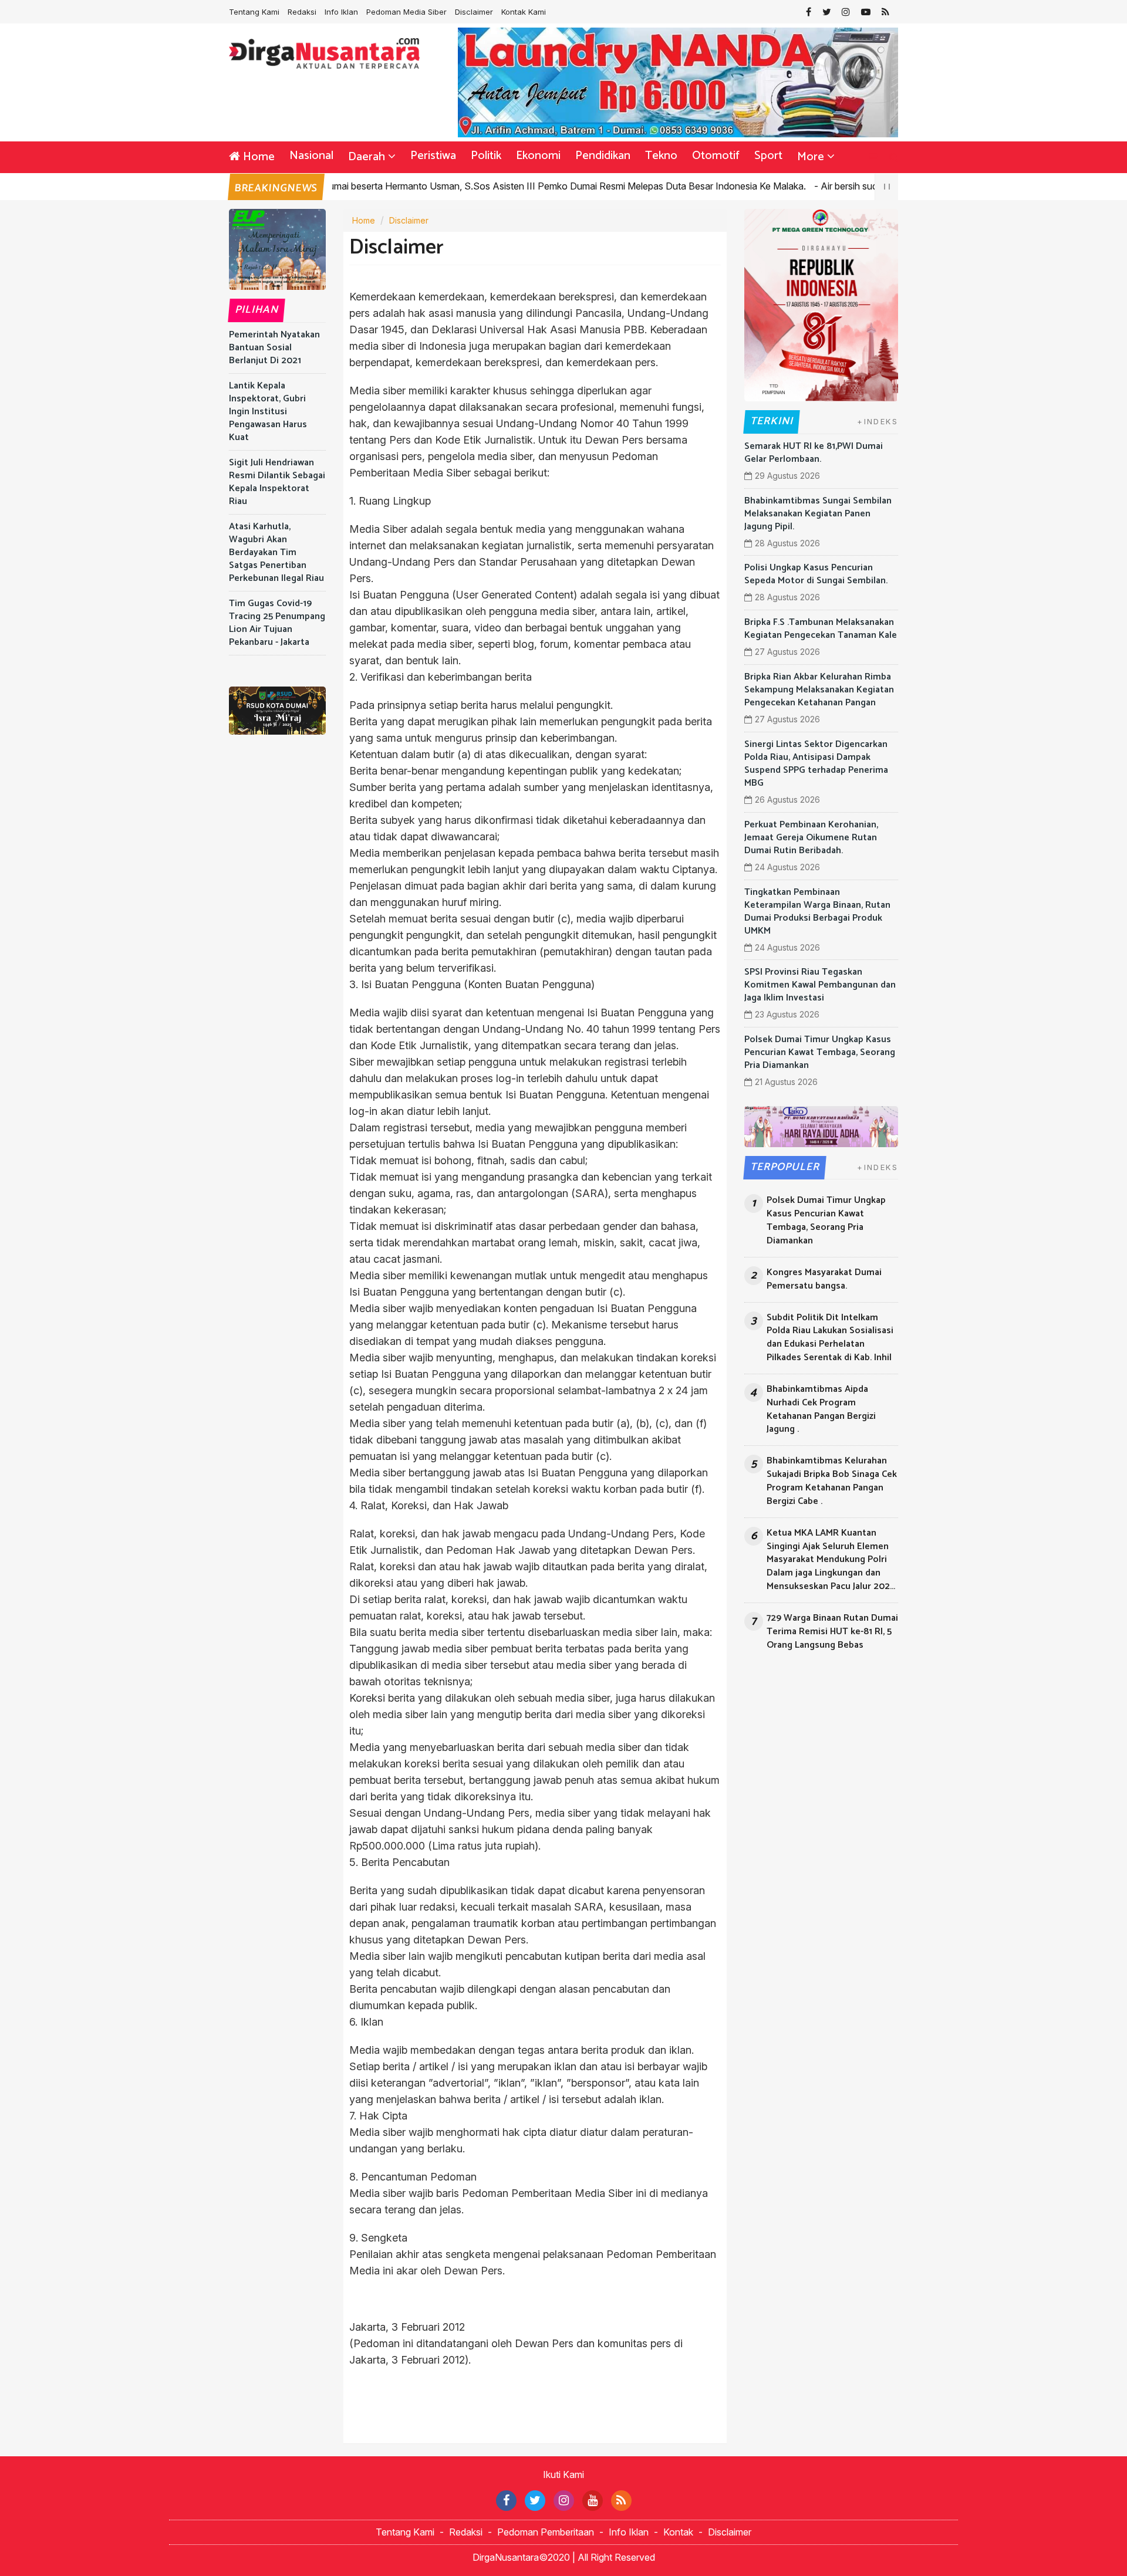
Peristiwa (433, 156)
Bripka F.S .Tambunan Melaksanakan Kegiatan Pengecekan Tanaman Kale (821, 629)
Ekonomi (538, 156)
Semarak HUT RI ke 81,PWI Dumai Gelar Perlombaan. (814, 453)
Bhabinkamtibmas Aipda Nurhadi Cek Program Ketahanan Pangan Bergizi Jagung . (821, 1410)
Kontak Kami (524, 12)
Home (257, 157)
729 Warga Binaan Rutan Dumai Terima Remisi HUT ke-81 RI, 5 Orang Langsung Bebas (832, 1632)
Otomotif (716, 156)
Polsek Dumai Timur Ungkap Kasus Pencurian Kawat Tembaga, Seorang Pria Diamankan (820, 1052)
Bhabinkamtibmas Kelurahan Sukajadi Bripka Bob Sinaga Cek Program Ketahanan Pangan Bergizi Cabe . (832, 1481)
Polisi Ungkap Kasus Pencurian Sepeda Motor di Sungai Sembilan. (816, 574)
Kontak (678, 2532)
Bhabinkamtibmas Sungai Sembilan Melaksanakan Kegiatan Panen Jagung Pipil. (818, 514)
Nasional (311, 156)
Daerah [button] (367, 157)
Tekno (661, 156)
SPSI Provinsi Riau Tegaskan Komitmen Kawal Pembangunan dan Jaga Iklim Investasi (820, 985)
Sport (768, 156)
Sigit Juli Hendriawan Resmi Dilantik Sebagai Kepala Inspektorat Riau (277, 482)
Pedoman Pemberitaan (546, 2532)
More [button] (811, 157)
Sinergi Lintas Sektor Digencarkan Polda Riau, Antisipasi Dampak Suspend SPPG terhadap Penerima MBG (816, 764)
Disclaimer (474, 12)
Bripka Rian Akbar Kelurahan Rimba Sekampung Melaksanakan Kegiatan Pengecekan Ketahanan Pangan (819, 690)
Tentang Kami (254, 12)
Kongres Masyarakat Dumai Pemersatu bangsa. (824, 1280)
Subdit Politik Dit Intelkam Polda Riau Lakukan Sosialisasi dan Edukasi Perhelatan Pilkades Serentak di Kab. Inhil (830, 1338)
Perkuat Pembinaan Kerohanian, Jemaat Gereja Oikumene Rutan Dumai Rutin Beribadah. (811, 838)
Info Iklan (341, 12)
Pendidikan (603, 156)
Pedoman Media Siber (406, 12)
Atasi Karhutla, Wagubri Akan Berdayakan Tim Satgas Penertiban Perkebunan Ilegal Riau (276, 552)
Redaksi (302, 12)
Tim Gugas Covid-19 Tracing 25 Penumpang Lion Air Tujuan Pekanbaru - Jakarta (277, 623)
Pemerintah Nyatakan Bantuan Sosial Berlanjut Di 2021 (274, 348)
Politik (486, 156)
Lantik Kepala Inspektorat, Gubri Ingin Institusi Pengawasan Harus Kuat (268, 412)
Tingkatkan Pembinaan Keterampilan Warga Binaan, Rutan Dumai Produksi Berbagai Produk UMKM (817, 912)
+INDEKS (878, 421)
